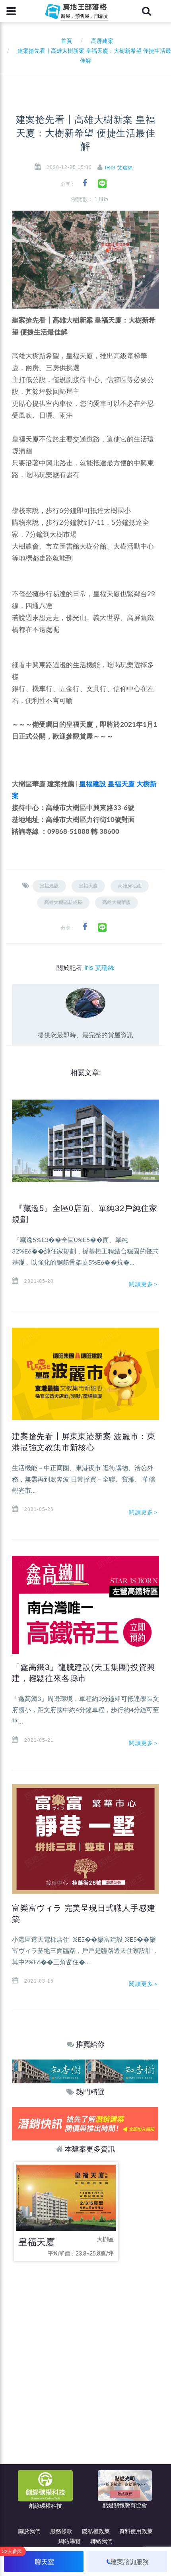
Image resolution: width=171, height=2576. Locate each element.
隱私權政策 (96, 2532)
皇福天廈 (121, 784)
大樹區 (105, 2240)
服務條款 (61, 2532)
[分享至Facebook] (85, 183)
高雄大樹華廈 (117, 902)
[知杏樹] (48, 2071)
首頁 (65, 41)
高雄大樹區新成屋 (63, 902)
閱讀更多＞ (144, 1284)
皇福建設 (93, 784)
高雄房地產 (130, 886)
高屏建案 (102, 41)
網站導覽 (70, 2541)
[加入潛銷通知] (85, 2124)
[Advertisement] (85, 2359)
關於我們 (29, 2532)
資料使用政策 (136, 2532)
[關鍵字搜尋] (146, 11)
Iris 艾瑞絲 (119, 168)
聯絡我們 (101, 2541)
